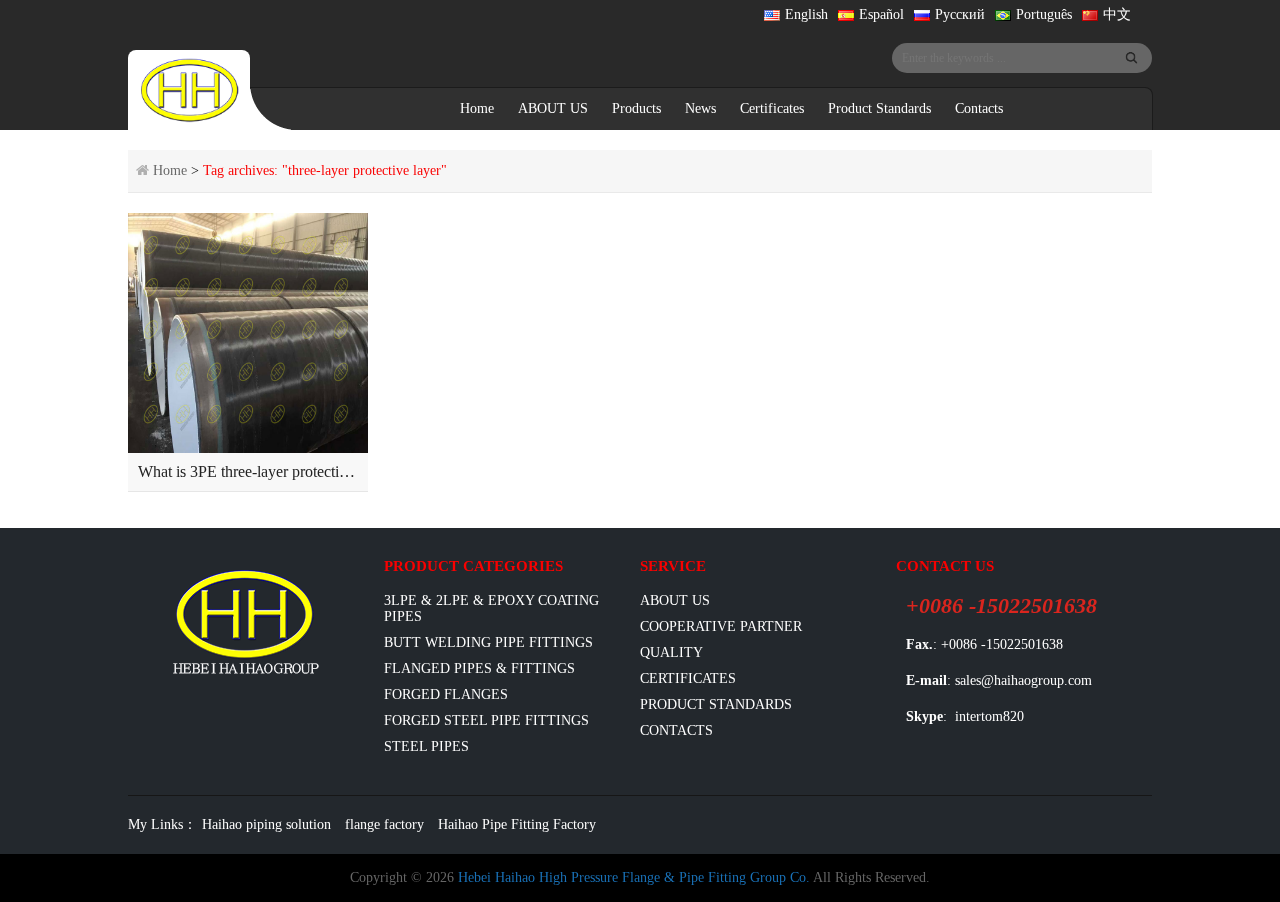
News (700, 108)
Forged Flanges (446, 694)
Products (636, 108)
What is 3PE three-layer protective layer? (267, 471)
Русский (960, 14)
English (806, 14)
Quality (671, 652)
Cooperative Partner (721, 626)
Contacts (979, 108)
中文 (1117, 14)
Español (881, 14)
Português (1044, 14)
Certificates (772, 108)
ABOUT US (553, 108)
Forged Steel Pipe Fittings (486, 720)
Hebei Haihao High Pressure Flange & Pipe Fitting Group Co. (634, 877)
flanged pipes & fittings (479, 668)
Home (477, 108)
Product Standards (879, 108)
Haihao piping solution (266, 824)
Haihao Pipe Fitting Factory (517, 824)
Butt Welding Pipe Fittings (488, 642)
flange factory (384, 824)
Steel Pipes (426, 746)
